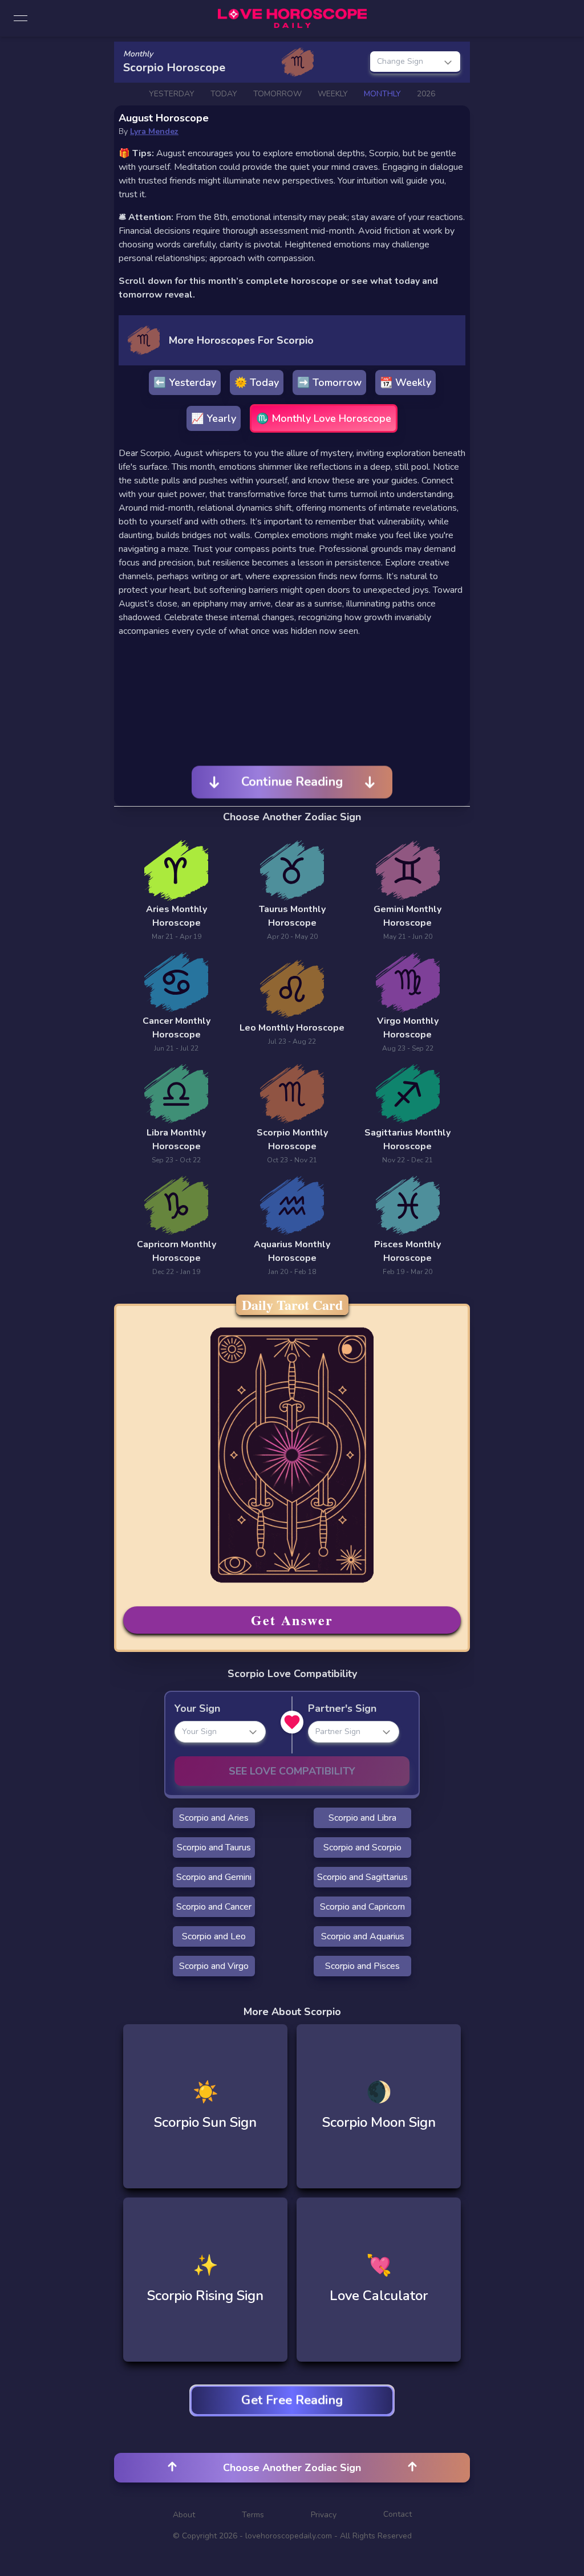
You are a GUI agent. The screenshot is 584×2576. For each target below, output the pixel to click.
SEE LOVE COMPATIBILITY (292, 1771)
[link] (292, 18)
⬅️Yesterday (185, 382)
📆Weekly (405, 382)
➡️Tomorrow (329, 382)
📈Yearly (214, 418)
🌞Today (257, 382)
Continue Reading (292, 782)
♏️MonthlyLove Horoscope (324, 418)
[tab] (172, 94)
